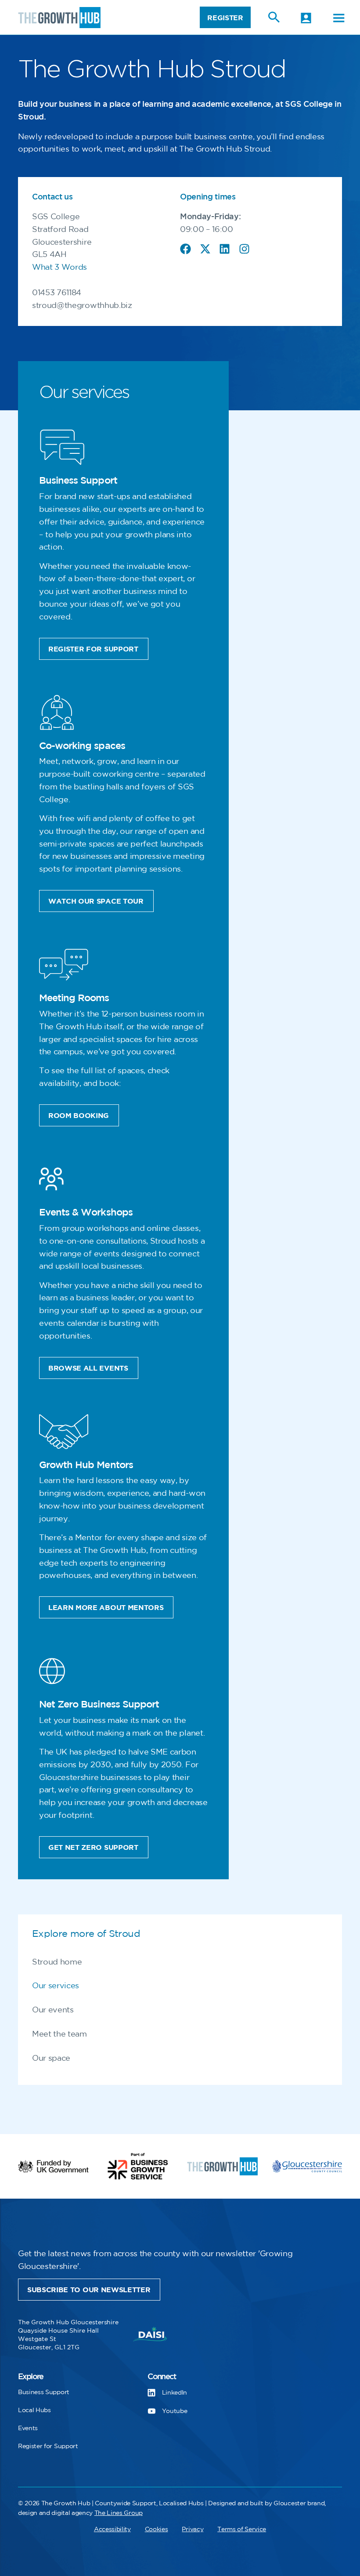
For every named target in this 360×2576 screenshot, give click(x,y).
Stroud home (57, 1962)
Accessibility (112, 2529)
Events (28, 2428)
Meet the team (59, 2034)
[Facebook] (185, 249)
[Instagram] (244, 249)
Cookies (157, 2529)
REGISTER (225, 18)
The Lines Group (119, 2513)
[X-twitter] (205, 249)
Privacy (193, 2529)
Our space (51, 2059)
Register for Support (48, 2446)
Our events (53, 2010)
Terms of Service (242, 2529)
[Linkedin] (225, 249)
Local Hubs (34, 2410)
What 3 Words (59, 268)
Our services (56, 1986)
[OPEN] (339, 18)
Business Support (44, 2392)
